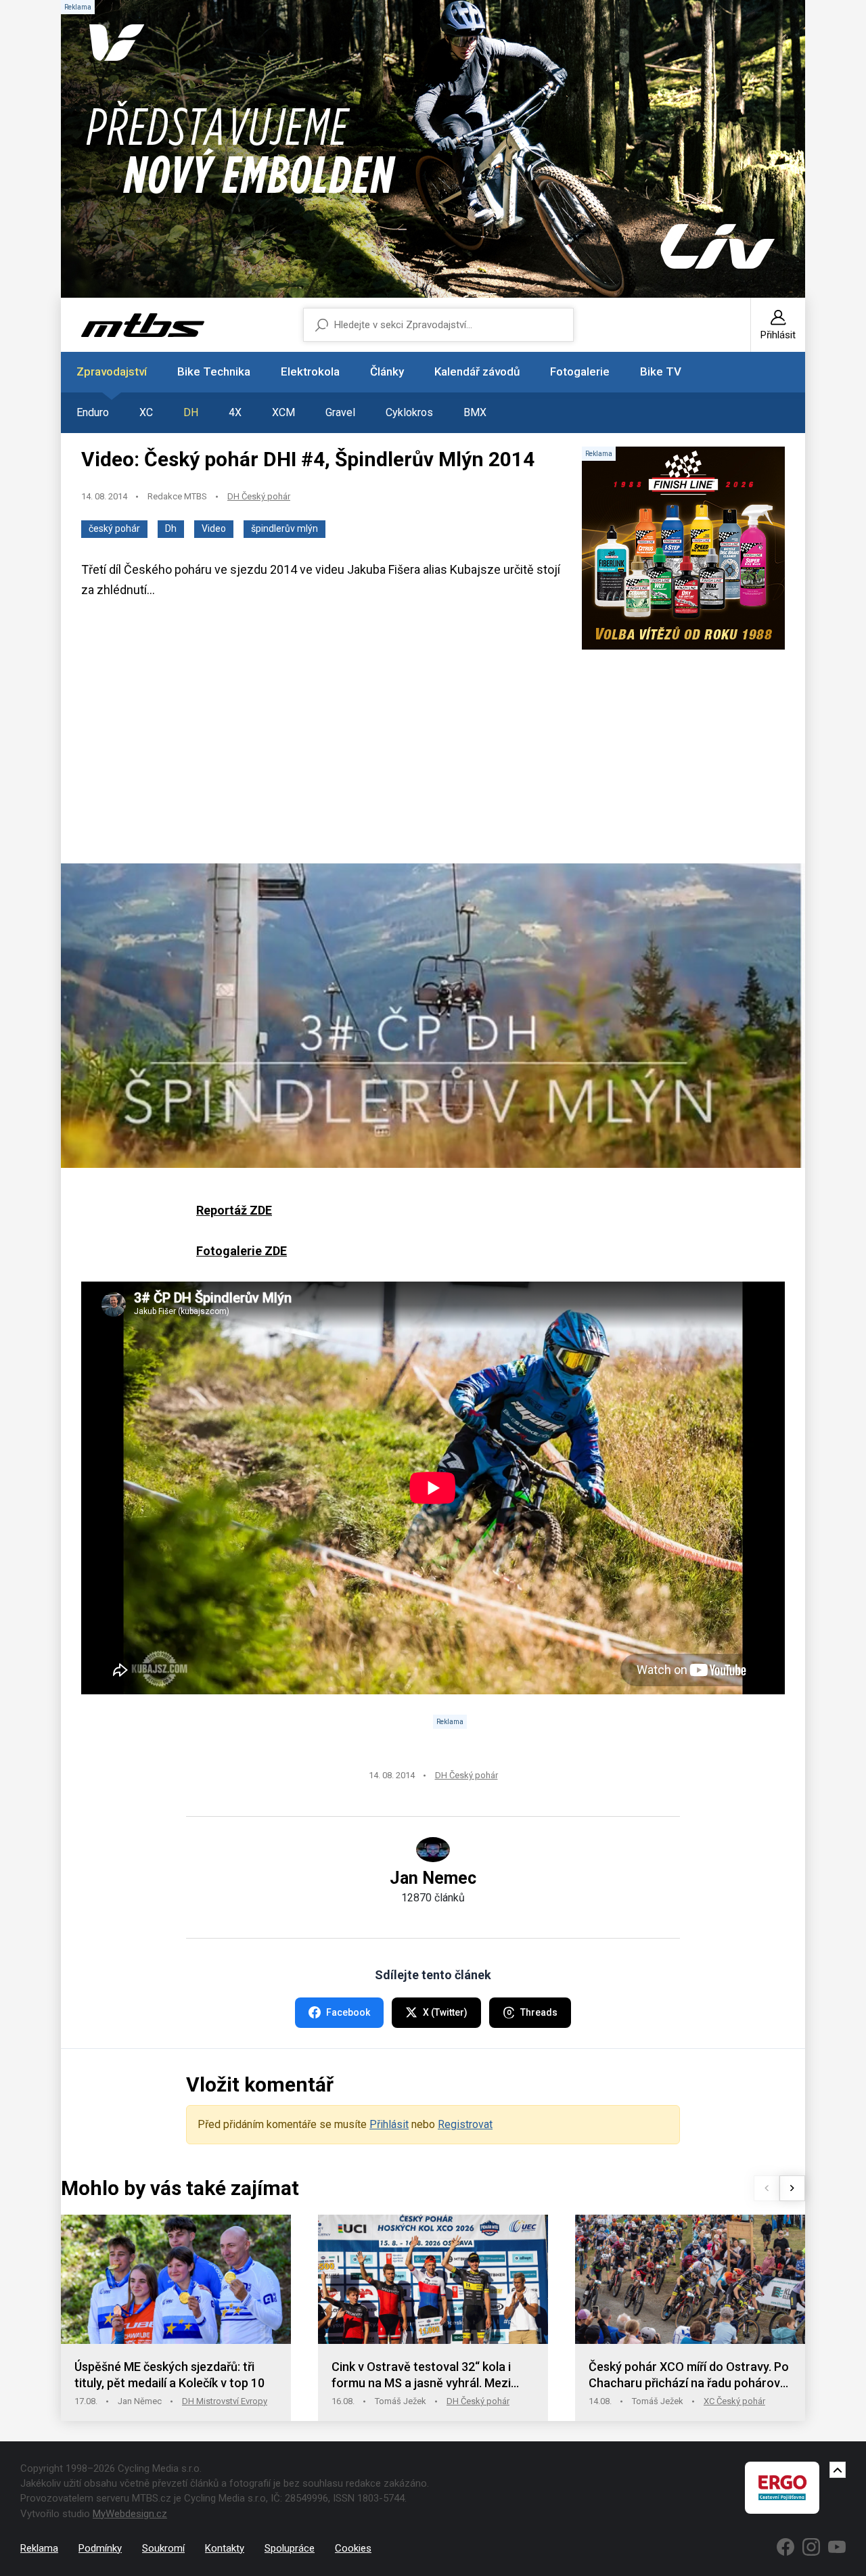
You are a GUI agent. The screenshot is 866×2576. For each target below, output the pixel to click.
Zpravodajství (112, 371)
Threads (539, 2012)
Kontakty (225, 2548)
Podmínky (100, 2548)
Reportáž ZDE (234, 1210)
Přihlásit (389, 2124)
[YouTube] (837, 2547)
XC (146, 412)
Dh (171, 528)
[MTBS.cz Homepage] (143, 325)
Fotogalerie (580, 371)
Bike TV (661, 371)
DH (191, 412)
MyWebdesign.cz (130, 2514)
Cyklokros (409, 412)
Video (214, 528)
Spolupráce (290, 2548)
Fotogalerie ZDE (242, 1251)
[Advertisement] (433, 758)
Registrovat (465, 2124)
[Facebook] (785, 2547)
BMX (475, 412)
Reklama (39, 2548)
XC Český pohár (734, 2401)
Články (387, 371)
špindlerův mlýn (284, 528)
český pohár (114, 528)
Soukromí (163, 2548)
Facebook (348, 2012)
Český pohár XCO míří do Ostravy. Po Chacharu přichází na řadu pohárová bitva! (689, 2375)
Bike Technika (214, 371)
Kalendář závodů (477, 371)
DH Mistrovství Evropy (225, 2401)
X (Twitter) (445, 2012)
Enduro (93, 412)
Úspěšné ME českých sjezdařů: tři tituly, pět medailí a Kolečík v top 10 (169, 2375)
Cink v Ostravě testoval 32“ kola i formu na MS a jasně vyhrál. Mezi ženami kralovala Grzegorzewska (422, 2375)
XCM (283, 412)
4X (235, 412)
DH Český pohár (259, 496)
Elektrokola (310, 371)
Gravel (340, 412)
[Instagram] (811, 2547)
